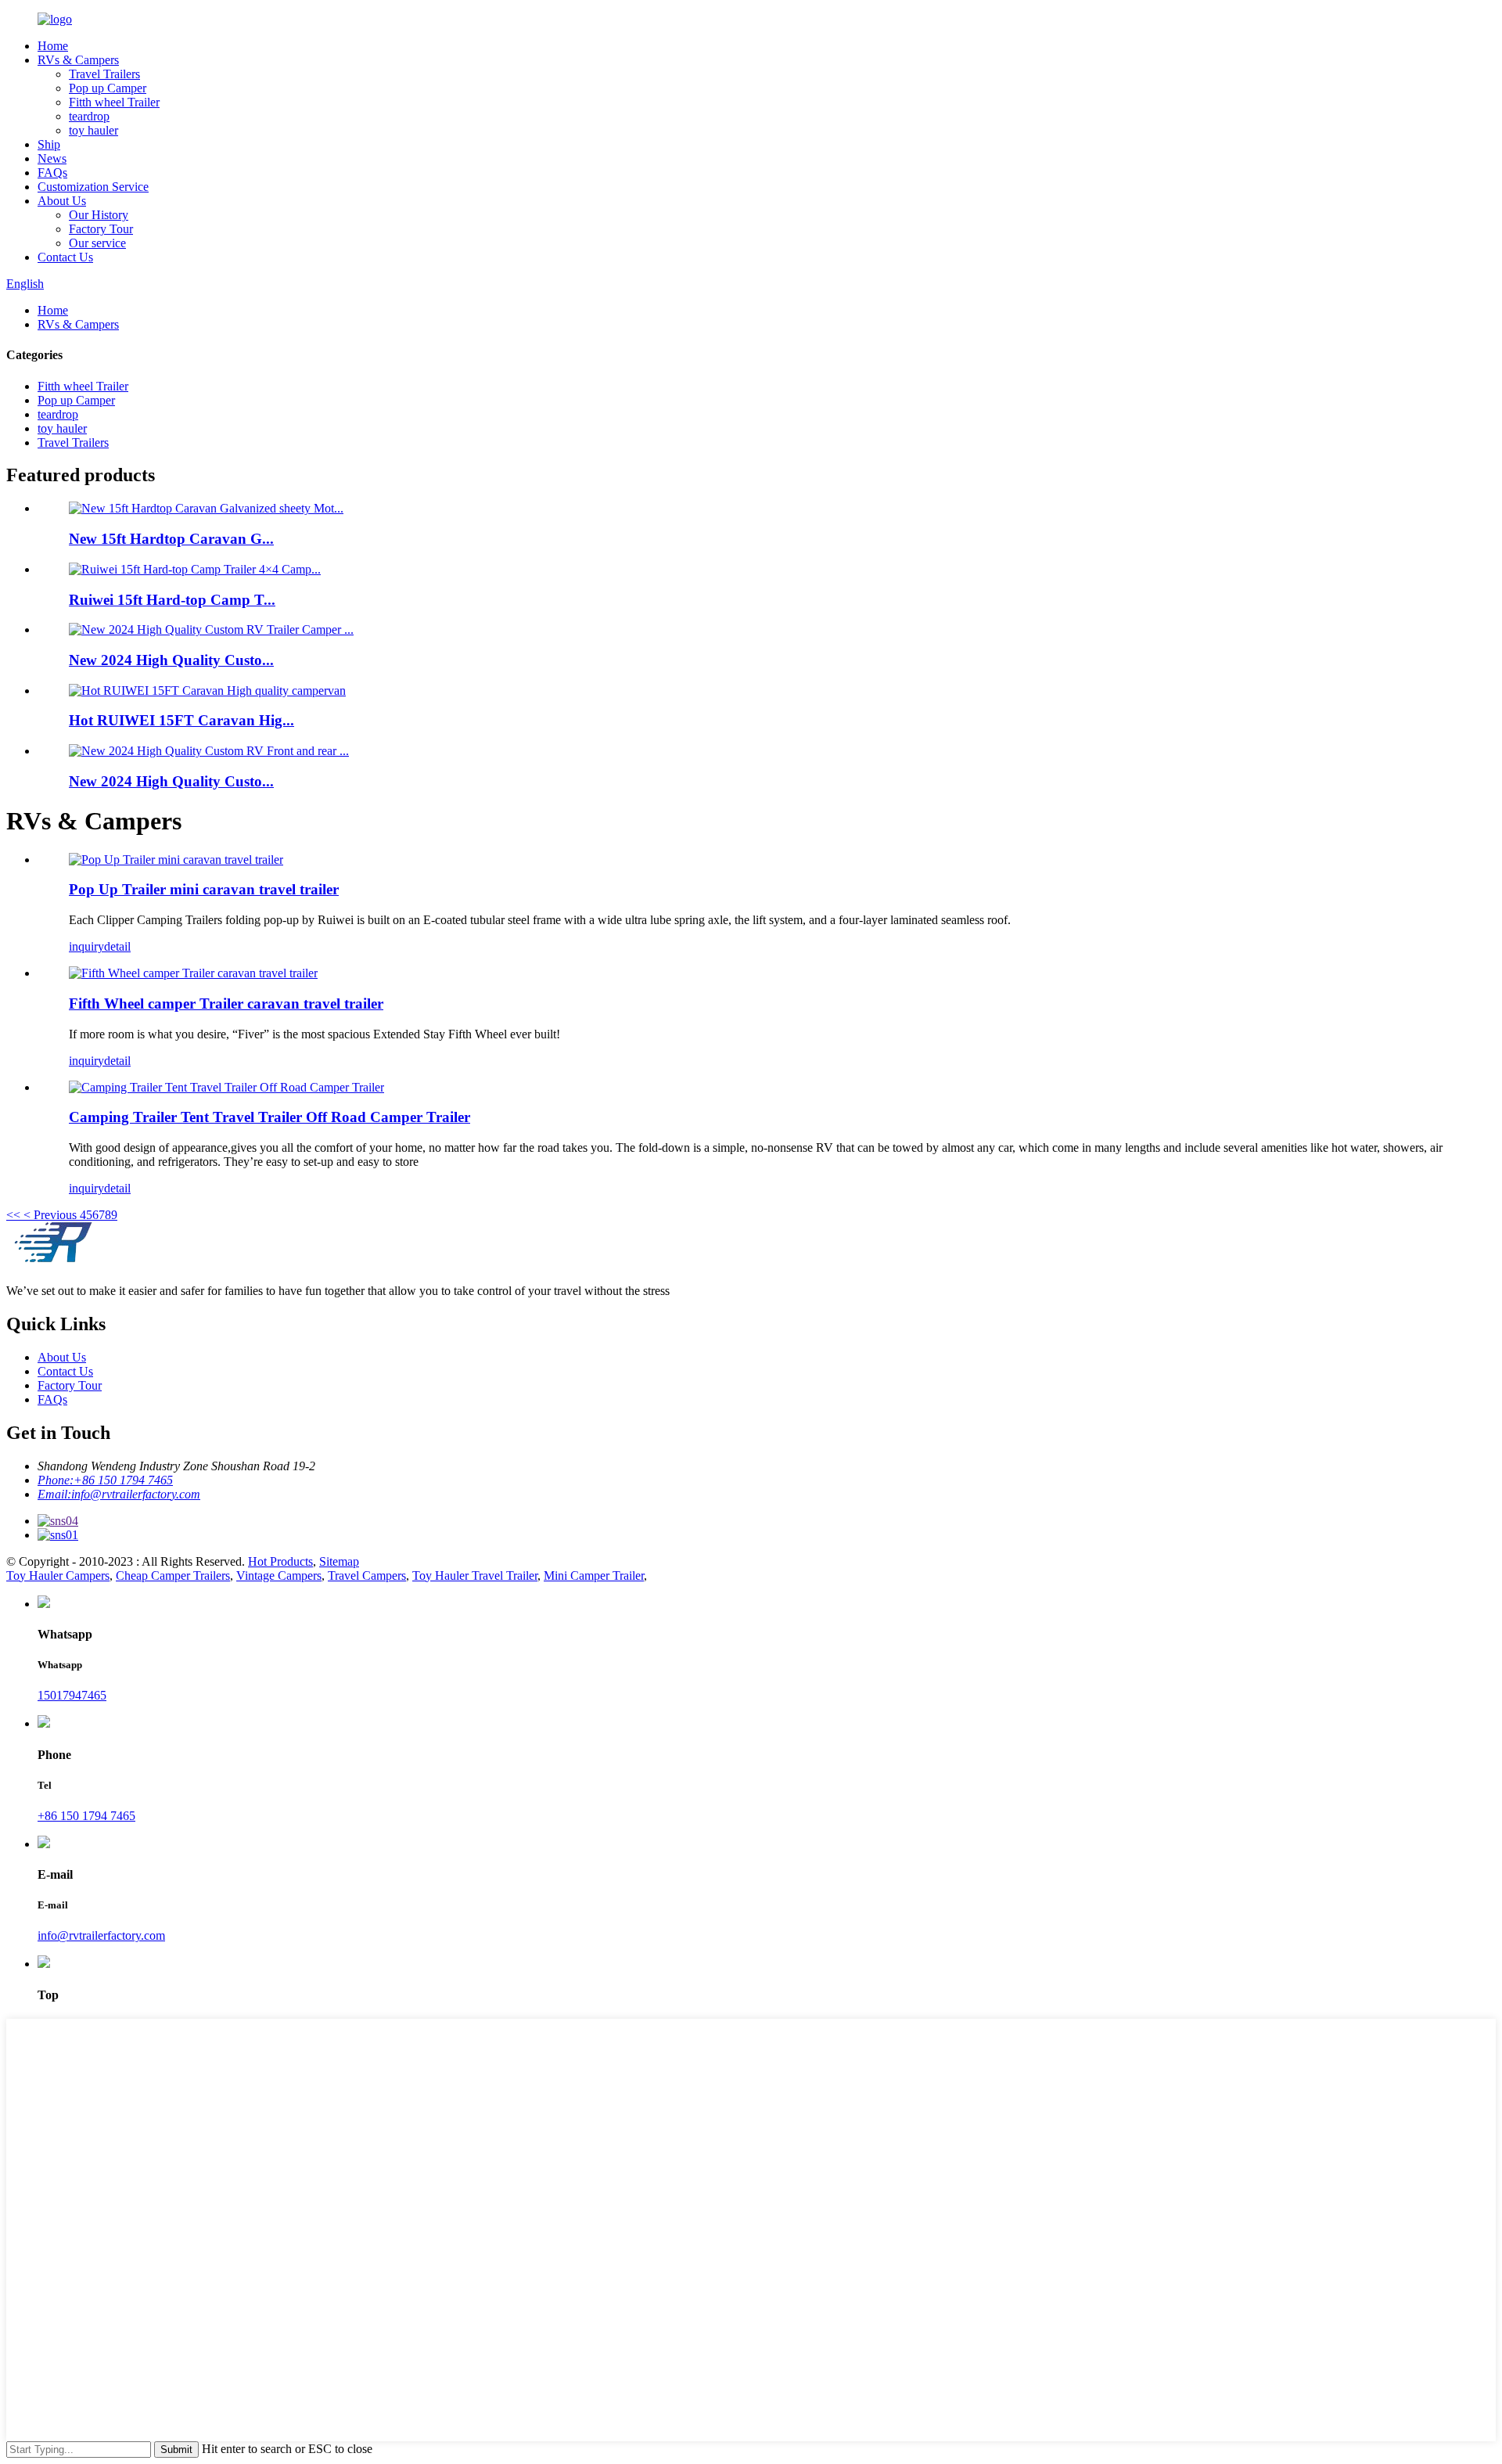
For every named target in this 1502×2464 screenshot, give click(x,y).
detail (117, 946)
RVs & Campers (78, 60)
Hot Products (280, 1561)
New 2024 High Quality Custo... (171, 660)
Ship (49, 144)
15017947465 (72, 1695)
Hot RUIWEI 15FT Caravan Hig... (181, 720)
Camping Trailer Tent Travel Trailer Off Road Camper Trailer (269, 1117)
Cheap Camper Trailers (173, 1576)
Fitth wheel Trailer (114, 102)
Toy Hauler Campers (58, 1576)
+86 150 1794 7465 (86, 1816)
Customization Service (93, 187)
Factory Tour (101, 229)
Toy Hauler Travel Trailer (475, 1576)
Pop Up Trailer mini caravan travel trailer (204, 889)
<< (13, 1215)
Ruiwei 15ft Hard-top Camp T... (172, 600)
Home (53, 46)
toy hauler (93, 130)
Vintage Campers (279, 1576)
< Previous (50, 1215)
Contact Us (65, 257)
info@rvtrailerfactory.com (101, 1935)
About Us (62, 201)
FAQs (52, 173)
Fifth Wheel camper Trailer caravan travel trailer (226, 1004)
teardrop (89, 116)
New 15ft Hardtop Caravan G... (171, 539)
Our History (99, 215)
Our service (97, 243)
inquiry (86, 946)
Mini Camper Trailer (594, 1576)
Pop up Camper (108, 88)
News (52, 158)
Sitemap (339, 1561)
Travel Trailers (104, 74)
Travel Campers (367, 1576)
